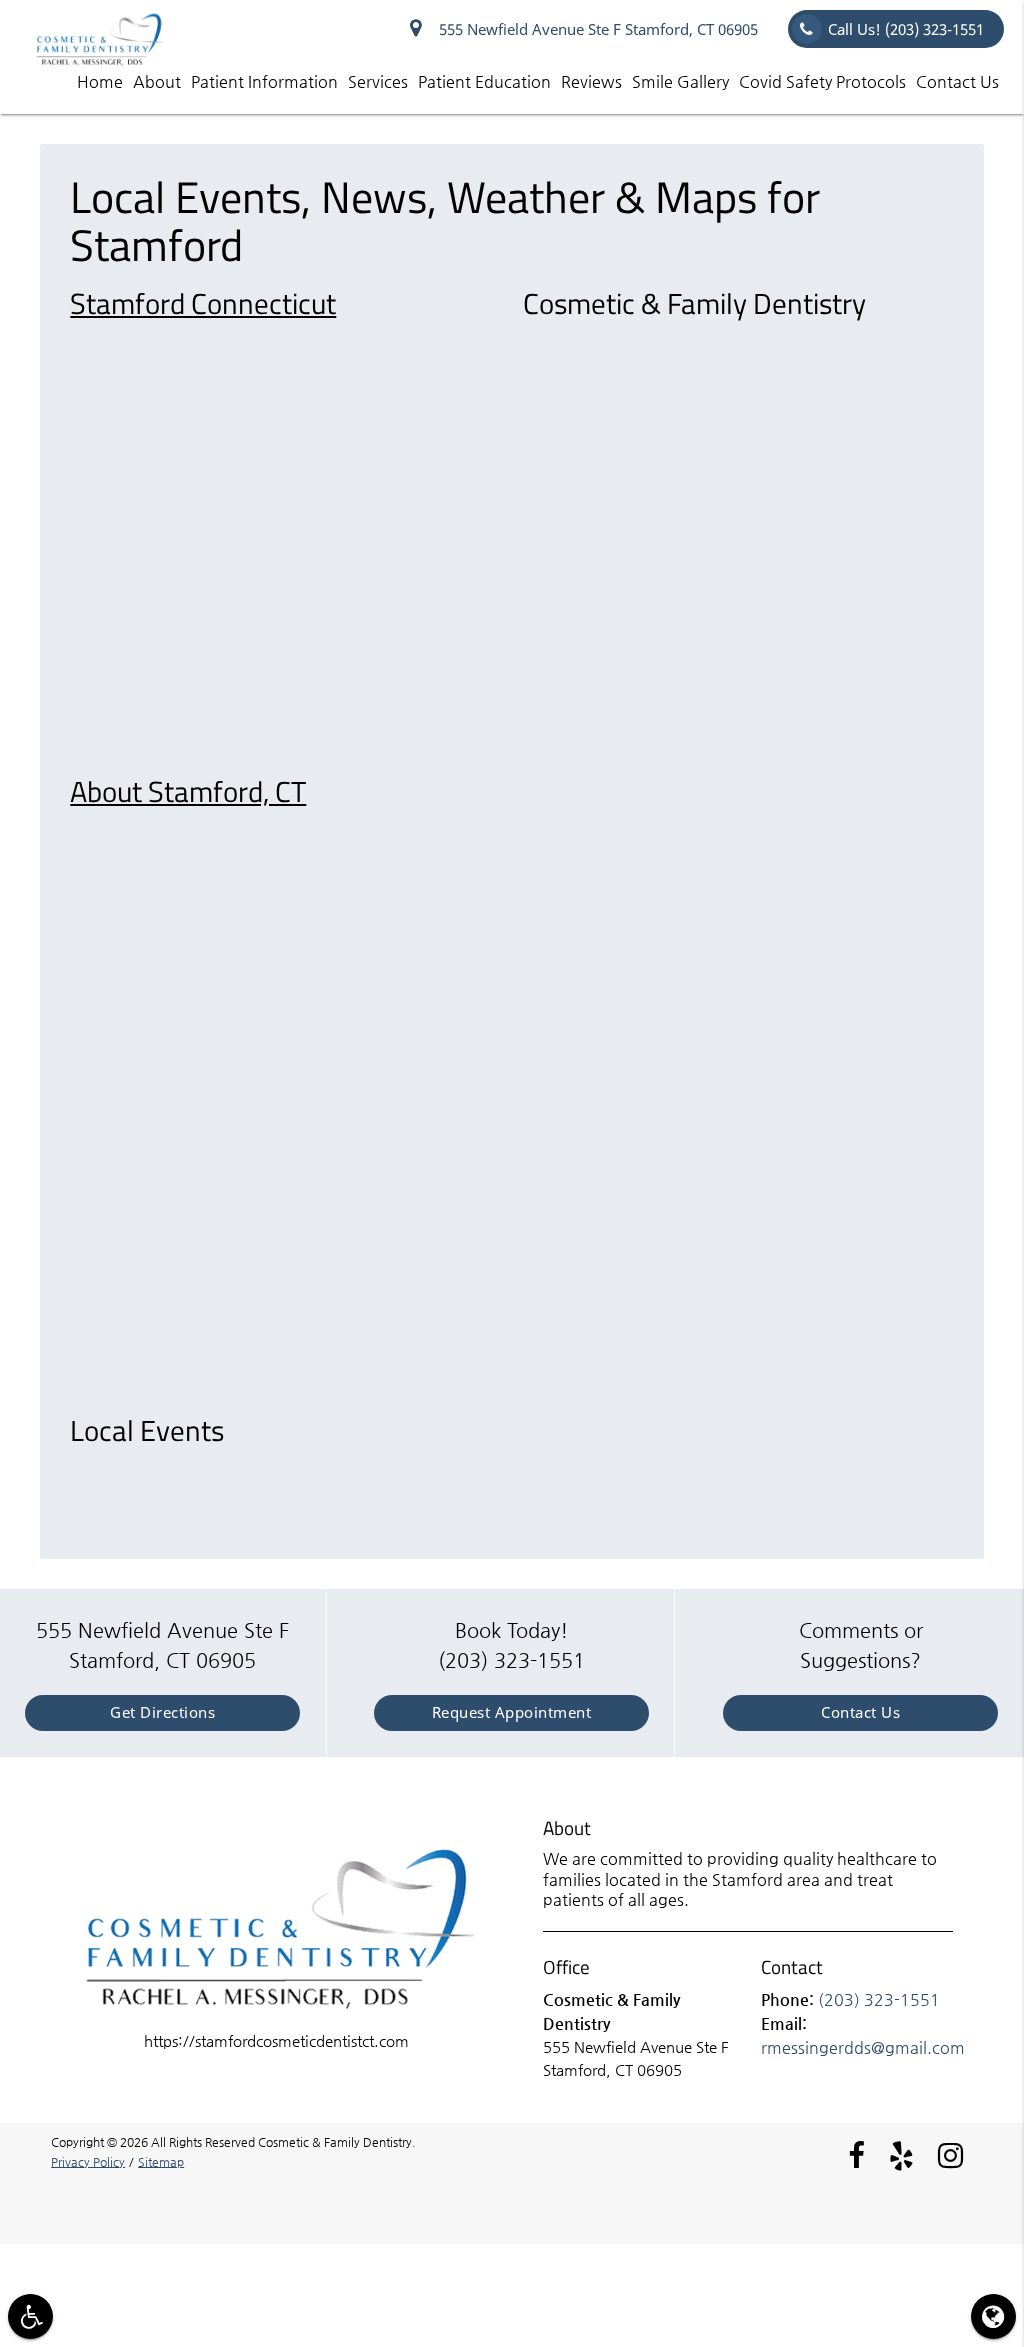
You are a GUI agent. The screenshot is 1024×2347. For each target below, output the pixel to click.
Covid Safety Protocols (822, 81)
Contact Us (957, 81)
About (157, 81)
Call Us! (906, 29)
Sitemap (161, 2162)
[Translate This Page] (993, 2316)
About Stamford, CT (188, 791)
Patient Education (484, 81)
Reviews (591, 81)
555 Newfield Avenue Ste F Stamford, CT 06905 (594, 29)
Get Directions (162, 1712)
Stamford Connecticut (203, 303)
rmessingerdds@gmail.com (863, 2047)
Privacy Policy (88, 2162)
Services (378, 81)
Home (100, 81)
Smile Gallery (680, 81)
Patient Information (264, 81)
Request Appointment (512, 1712)
